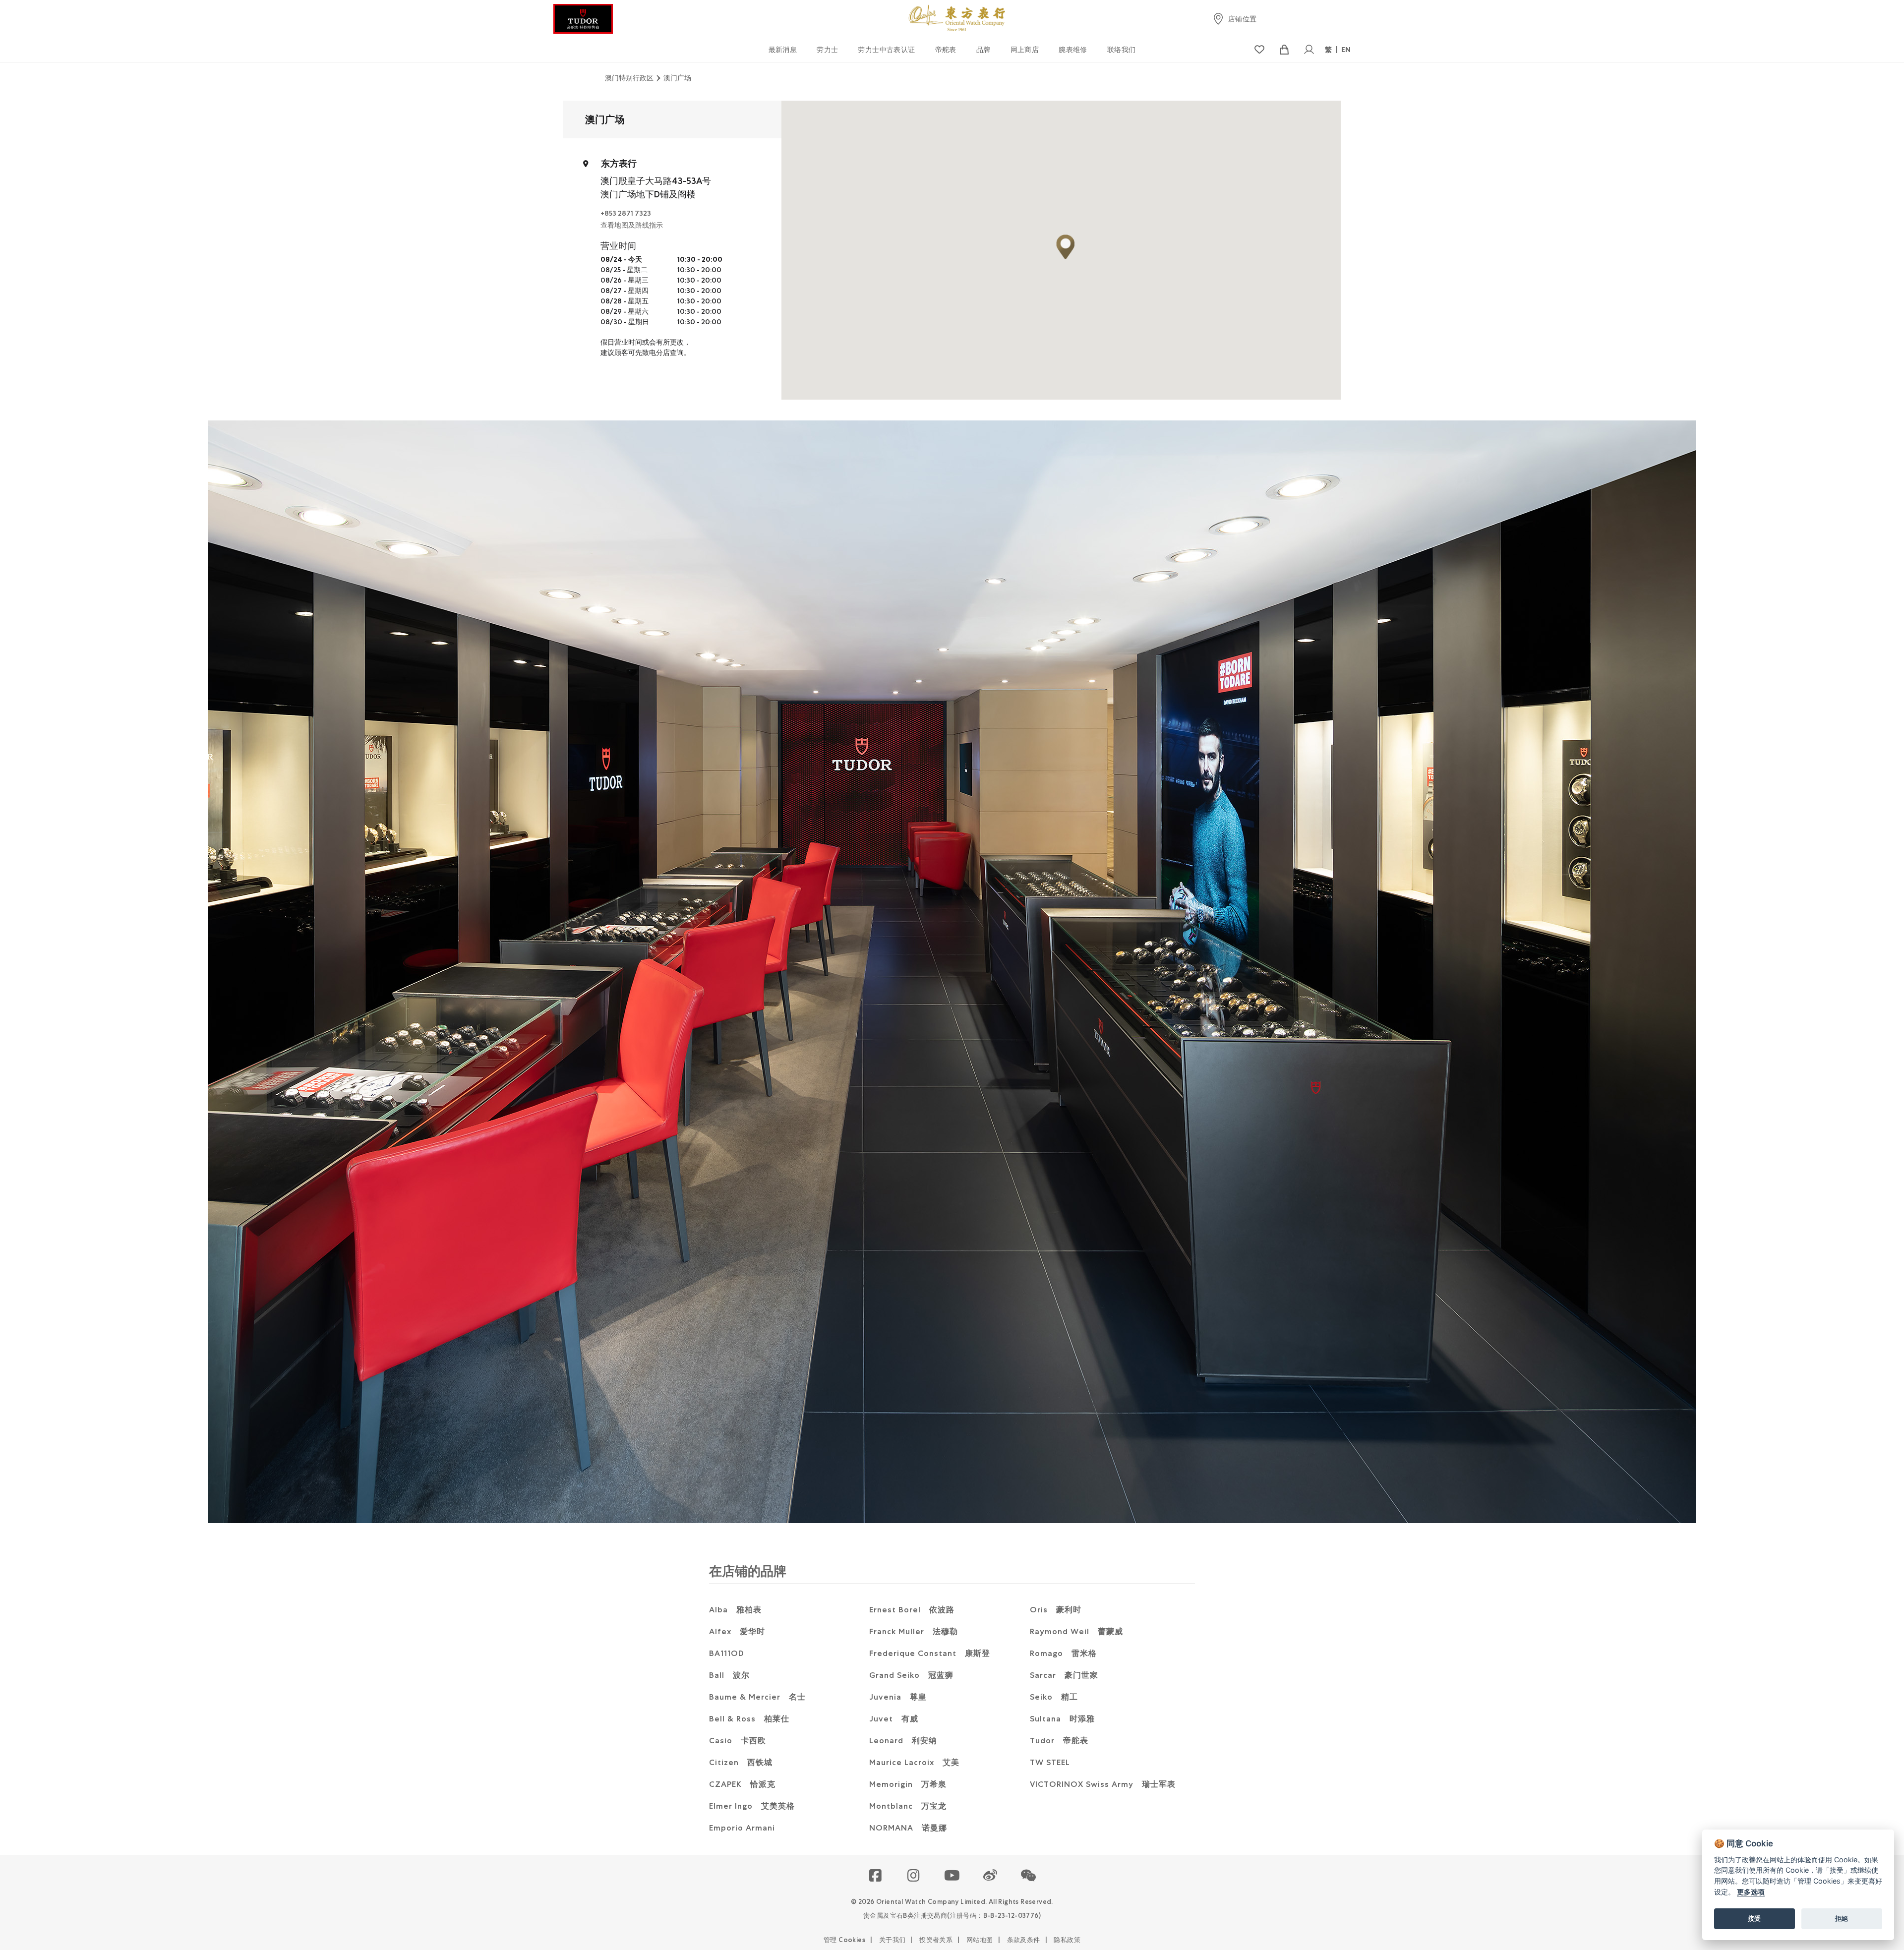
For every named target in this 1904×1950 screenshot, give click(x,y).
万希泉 (908, 1784)
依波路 (912, 1610)
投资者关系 (936, 1940)
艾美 (914, 1762)
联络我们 (1122, 50)
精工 (1054, 1697)
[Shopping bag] (1284, 50)
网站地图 (980, 1940)
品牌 (983, 50)
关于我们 (892, 1940)
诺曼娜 (908, 1828)
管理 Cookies (844, 1940)
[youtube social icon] (952, 1876)
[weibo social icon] (990, 1876)
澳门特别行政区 (629, 78)
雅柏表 (735, 1610)
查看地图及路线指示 (632, 225)
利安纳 (903, 1741)
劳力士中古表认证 (886, 50)
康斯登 (930, 1653)
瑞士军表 (1103, 1784)
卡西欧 (738, 1741)
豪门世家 (1064, 1675)
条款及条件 (1024, 1940)
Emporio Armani (742, 1828)
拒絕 (1842, 1918)
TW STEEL (1050, 1762)
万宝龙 (908, 1806)
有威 (894, 1719)
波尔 (729, 1675)
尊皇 (898, 1697)
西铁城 (741, 1762)
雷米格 (1063, 1653)
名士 (757, 1697)
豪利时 (1056, 1610)
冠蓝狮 (911, 1675)
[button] (1029, 1876)
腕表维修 (1073, 50)
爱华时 (737, 1631)
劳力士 (827, 50)
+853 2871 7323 (626, 213)
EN (1346, 50)
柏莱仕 (749, 1719)
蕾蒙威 (1076, 1631)
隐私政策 (1067, 1940)
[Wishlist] (1259, 50)
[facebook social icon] (876, 1876)
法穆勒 (914, 1631)
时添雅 (1062, 1719)
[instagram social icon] (914, 1876)
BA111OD (727, 1653)
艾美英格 (752, 1806)
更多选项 (1751, 1892)
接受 (1754, 1918)
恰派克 (742, 1784)
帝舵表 (946, 50)
